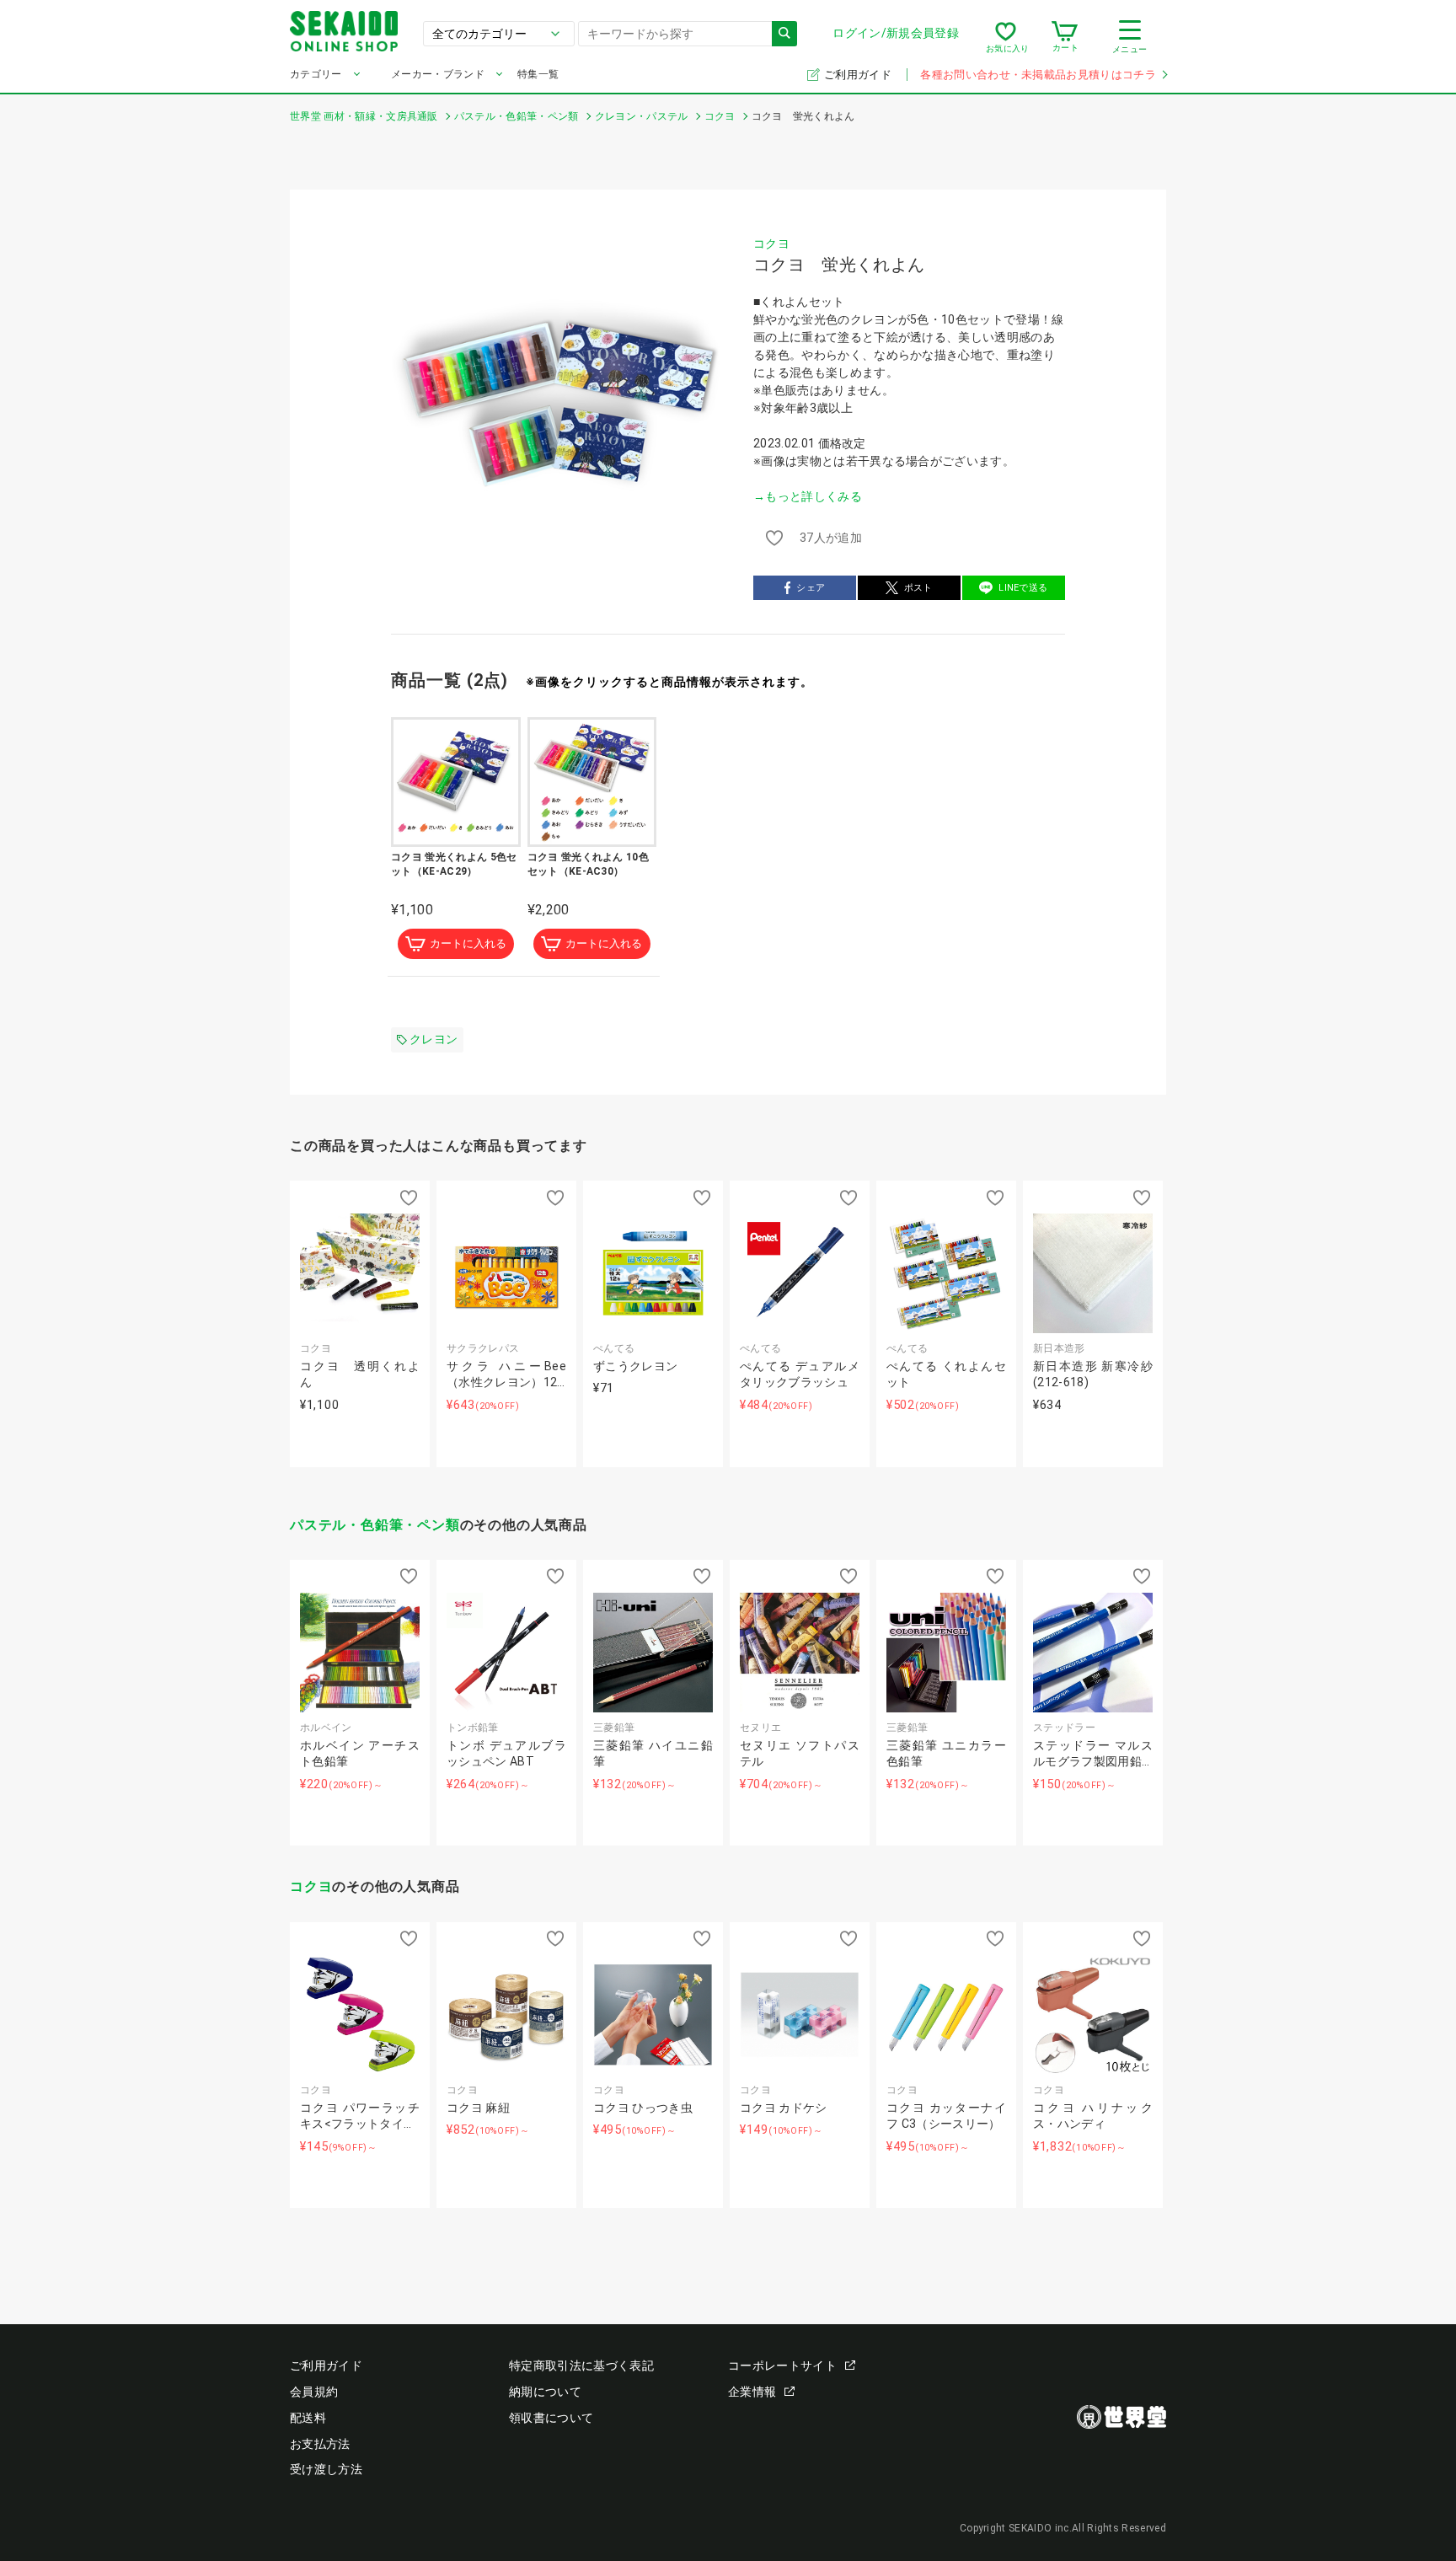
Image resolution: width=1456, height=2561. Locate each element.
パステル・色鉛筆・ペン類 (375, 1525)
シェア (811, 588)
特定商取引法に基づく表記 (581, 2365)
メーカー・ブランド (438, 74)
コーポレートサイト (782, 2365)
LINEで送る (1023, 588)
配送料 (308, 2418)
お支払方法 (320, 2444)
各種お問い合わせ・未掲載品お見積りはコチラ (1038, 75)
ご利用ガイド (859, 75)
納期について (545, 2392)
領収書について (551, 2418)
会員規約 (314, 2392)
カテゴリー (316, 74)
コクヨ (771, 244)
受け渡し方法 (326, 2469)
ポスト (918, 588)
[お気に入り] (1006, 37)
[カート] (1065, 37)
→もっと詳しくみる (808, 496)
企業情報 (752, 2392)
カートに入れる (468, 943)
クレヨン (434, 1039)
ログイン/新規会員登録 (896, 33)
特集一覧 (538, 74)
